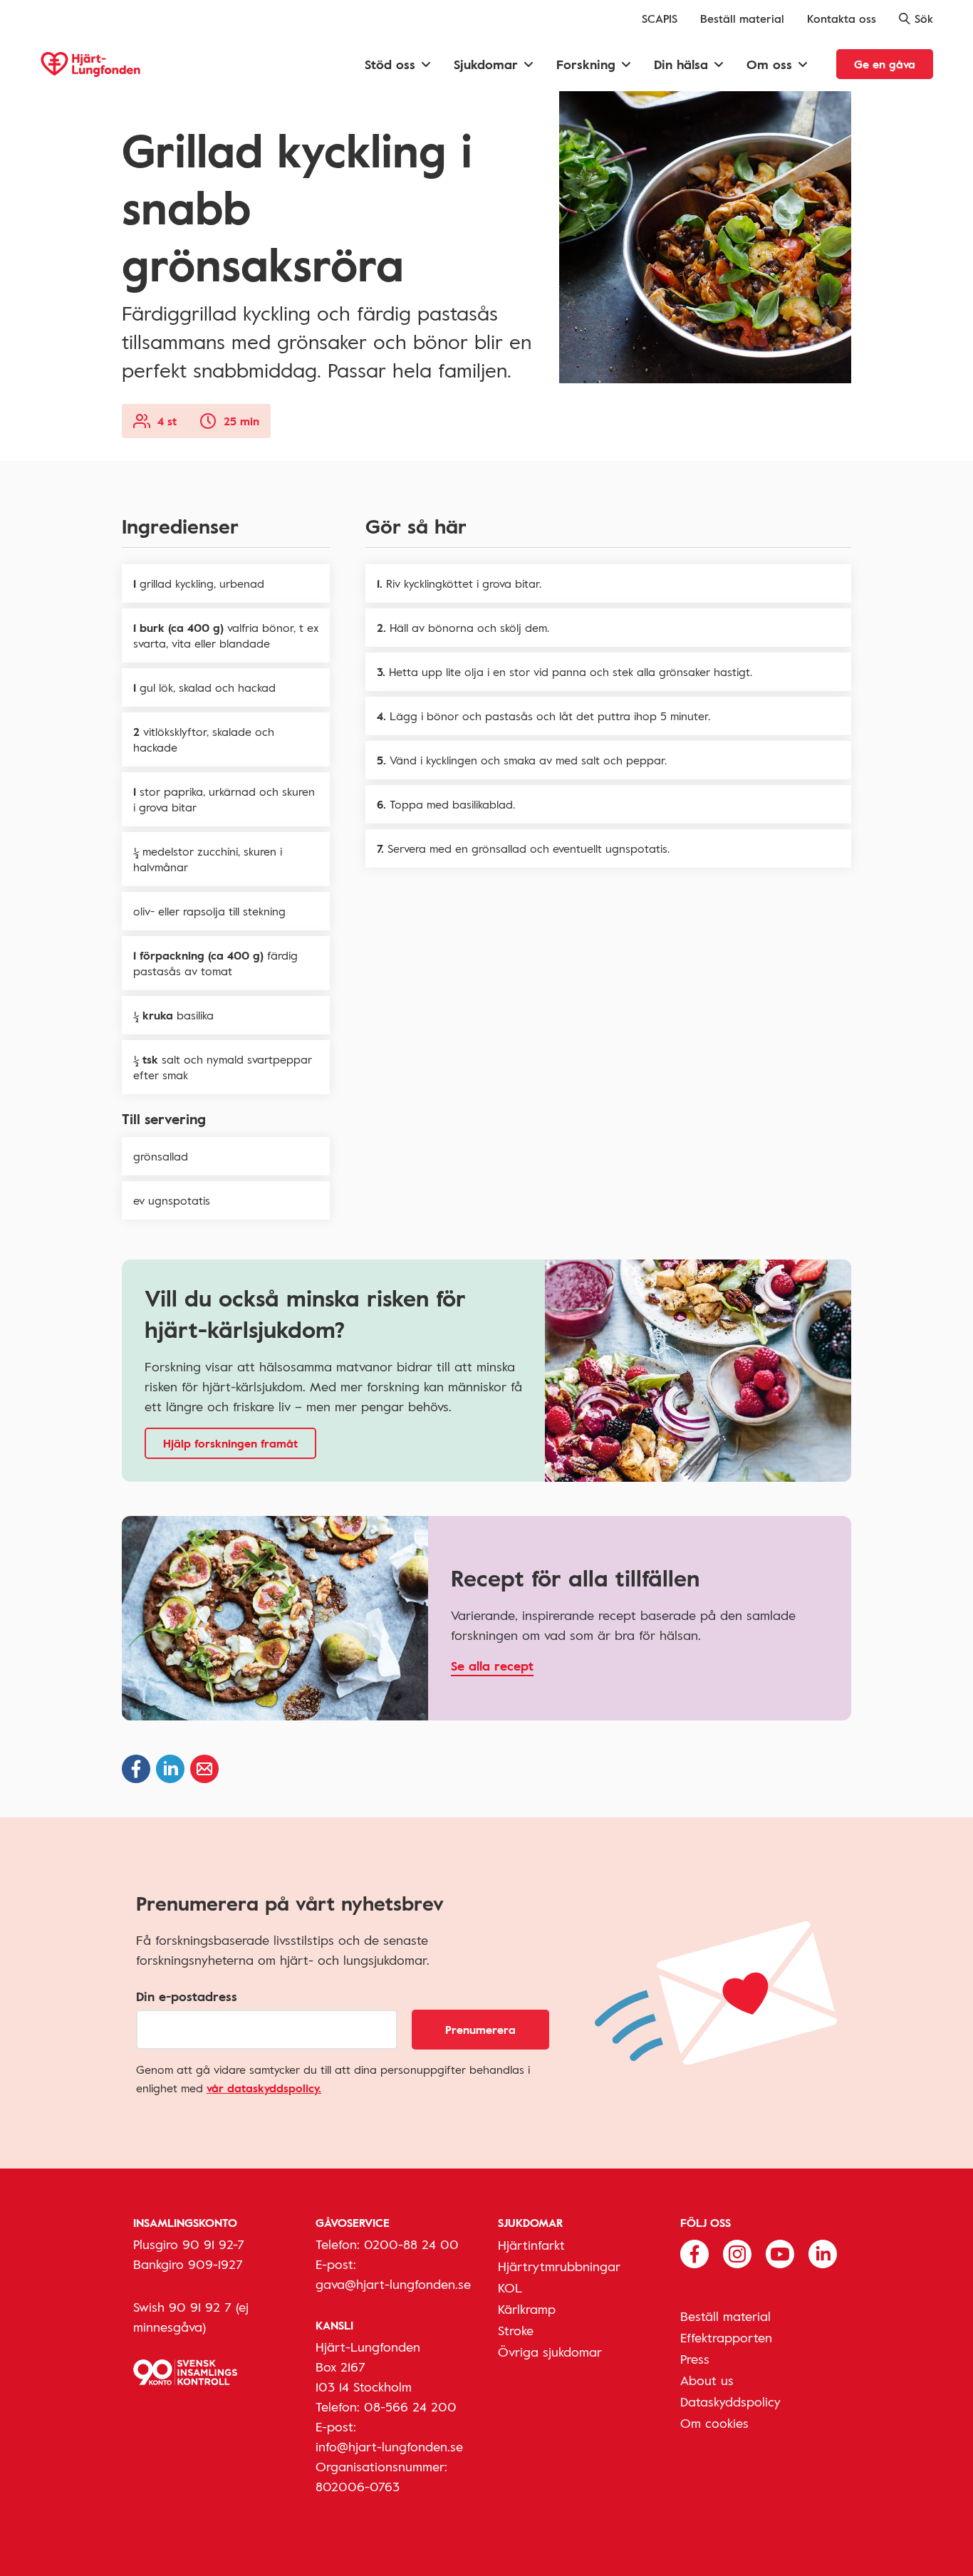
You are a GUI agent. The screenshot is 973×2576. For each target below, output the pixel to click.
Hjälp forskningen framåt (230, 1443)
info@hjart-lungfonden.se (389, 2446)
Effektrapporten (726, 2337)
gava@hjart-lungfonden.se (393, 2284)
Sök (924, 19)
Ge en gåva (885, 64)
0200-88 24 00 (411, 2244)
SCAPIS (660, 19)
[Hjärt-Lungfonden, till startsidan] (90, 64)
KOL (510, 2287)
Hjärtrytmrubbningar (559, 2266)
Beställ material (742, 19)
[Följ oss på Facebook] (694, 2253)
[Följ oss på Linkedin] (823, 2253)
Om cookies (714, 2423)
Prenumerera (480, 2030)
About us (707, 2380)
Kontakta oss (842, 19)
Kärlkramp (527, 2309)
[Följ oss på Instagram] (737, 2253)
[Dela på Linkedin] (170, 1769)
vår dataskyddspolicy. (264, 2088)
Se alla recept (492, 1666)
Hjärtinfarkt (531, 2245)
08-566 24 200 (410, 2406)
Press (695, 2359)
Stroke (516, 2330)
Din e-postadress (187, 1996)
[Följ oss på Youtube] (780, 2253)
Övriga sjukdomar (550, 2352)
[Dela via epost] (204, 1769)
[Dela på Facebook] (136, 1769)
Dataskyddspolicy (730, 2401)
